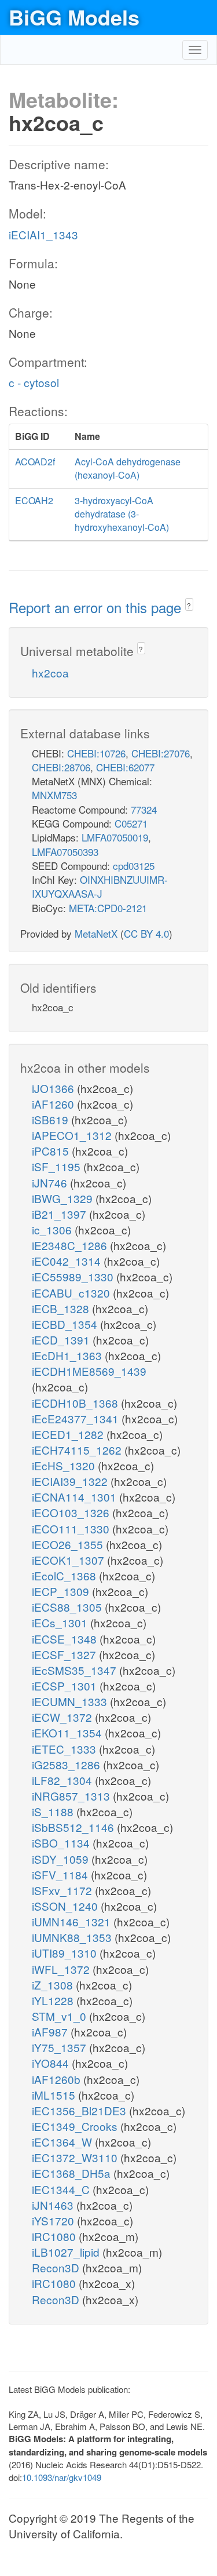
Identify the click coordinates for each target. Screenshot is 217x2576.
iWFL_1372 (62, 1969)
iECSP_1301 (66, 1686)
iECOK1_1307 (69, 1560)
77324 (144, 809)
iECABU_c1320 (72, 1293)
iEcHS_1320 (65, 1465)
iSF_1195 (58, 1166)
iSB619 (52, 1119)
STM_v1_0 (60, 2016)
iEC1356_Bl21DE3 (80, 2110)
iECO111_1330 (72, 1529)
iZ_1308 (54, 1985)
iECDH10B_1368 (76, 1403)
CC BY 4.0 (146, 933)
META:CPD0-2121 (108, 908)
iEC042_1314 (68, 1261)
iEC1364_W (63, 2142)
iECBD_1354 (66, 1324)
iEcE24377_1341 (77, 1418)
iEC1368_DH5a (73, 2173)
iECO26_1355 (69, 1544)
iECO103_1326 (72, 1512)
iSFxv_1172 (63, 1890)
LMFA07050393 (65, 852)
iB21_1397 (60, 1214)
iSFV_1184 (61, 1874)
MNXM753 (54, 795)
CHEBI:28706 (61, 767)
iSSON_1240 (66, 1906)
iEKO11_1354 (68, 1732)
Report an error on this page (97, 607)
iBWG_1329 (64, 1198)
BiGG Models (74, 17)
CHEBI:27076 (161, 753)
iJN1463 (54, 2205)
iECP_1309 (62, 1591)
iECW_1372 (63, 1717)
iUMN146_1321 (73, 1921)
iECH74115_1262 (78, 1450)
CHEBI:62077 (125, 767)
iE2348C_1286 (71, 1245)
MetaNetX (96, 933)
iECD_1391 (62, 1340)
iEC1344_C (62, 2189)
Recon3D (57, 2267)
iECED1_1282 (69, 1434)
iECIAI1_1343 (43, 234)
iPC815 (52, 1151)
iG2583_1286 (67, 1764)
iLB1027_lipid (67, 2252)
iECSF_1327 (65, 1654)
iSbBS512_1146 (74, 1827)
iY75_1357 (60, 2047)
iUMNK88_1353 (73, 1937)
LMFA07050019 (115, 837)
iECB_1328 (62, 1308)
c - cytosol (34, 382)
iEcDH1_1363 (68, 1355)
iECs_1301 (61, 1622)
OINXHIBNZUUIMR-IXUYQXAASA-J (100, 886)
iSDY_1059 (62, 1859)
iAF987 (51, 2032)
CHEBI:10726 (96, 753)
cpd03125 (134, 866)
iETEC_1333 (65, 1749)
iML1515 (55, 2095)
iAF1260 (54, 1104)
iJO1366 (54, 1088)
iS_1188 (54, 1811)
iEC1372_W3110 (76, 2157)
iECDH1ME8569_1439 (89, 1371)
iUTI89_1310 (66, 1953)
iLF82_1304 (63, 1780)
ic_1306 (53, 1229)
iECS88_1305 (68, 1607)
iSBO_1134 (62, 1843)
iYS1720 (54, 2220)
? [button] (189, 605)
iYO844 (52, 2063)
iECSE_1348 (66, 1639)
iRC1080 (55, 2236)
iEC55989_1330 (74, 1276)
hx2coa (50, 673)
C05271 (131, 823)
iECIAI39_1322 (71, 1481)
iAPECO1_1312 (73, 1135)
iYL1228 (54, 2000)
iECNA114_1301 (76, 1497)
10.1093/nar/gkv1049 (62, 2477)
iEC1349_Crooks (76, 2126)
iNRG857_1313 (72, 1796)
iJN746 (51, 1183)
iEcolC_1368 (65, 1575)
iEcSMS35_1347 (76, 1670)
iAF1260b (58, 2079)
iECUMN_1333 (71, 1701)
